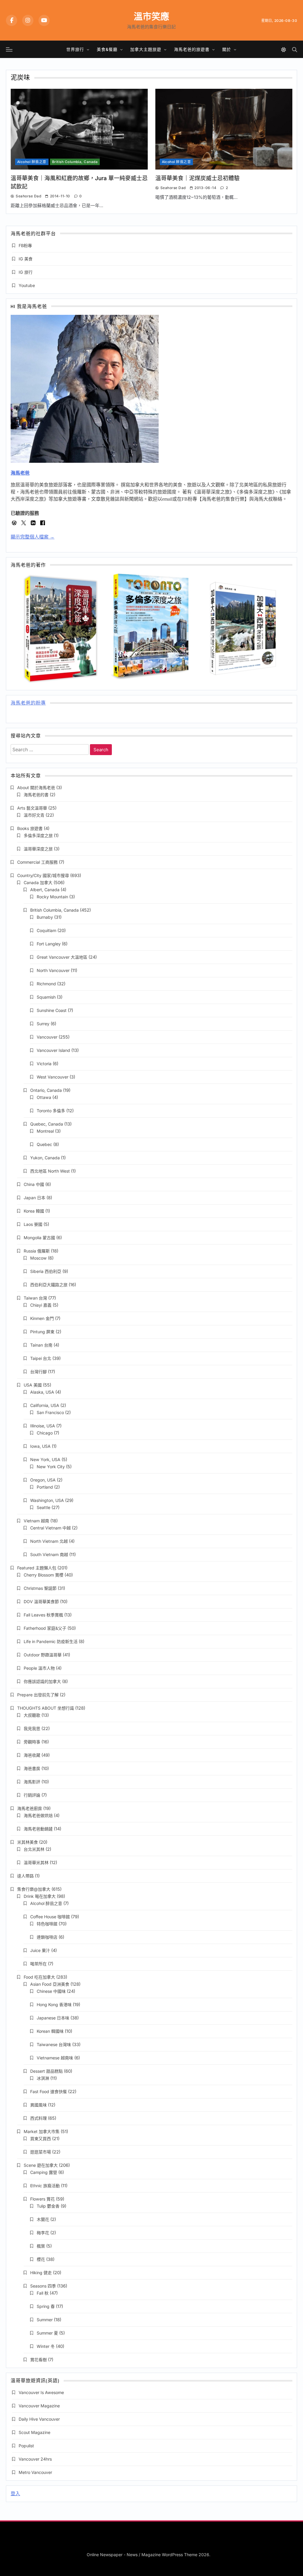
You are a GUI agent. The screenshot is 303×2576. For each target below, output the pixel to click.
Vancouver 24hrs (35, 2459)
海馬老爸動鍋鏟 (38, 1829)
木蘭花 (43, 2219)
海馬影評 (32, 1782)
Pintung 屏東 (42, 1332)
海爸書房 (32, 1768)
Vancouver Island (53, 1050)
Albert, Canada (45, 890)
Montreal (45, 1131)
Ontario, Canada (46, 1090)
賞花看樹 (38, 2360)
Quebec (44, 1144)
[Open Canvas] (9, 49)
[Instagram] (28, 20)
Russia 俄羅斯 (37, 1251)
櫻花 (41, 2259)
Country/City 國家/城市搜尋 (43, 875)
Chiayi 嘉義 (41, 1305)
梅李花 (43, 2233)
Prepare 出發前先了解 (38, 1695)
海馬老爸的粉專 (28, 703)
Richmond (46, 984)
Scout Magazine (34, 2432)
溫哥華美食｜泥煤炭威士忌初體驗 (198, 178)
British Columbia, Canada (75, 162)
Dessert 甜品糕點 (46, 2071)
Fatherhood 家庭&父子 (45, 1628)
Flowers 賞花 (42, 2199)
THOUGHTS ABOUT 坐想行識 (46, 1708)
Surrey (43, 1024)
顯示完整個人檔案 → (33, 537)
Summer (45, 2320)
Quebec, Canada (47, 1124)
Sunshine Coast (52, 1010)
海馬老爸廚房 (30, 1808)
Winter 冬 (46, 2346)
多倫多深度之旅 (38, 835)
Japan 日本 (34, 1198)
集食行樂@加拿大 (34, 1889)
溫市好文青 (34, 815)
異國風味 (38, 2105)
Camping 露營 (44, 2172)
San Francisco (50, 1412)
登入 (15, 2494)
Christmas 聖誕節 (40, 1588)
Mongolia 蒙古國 (39, 1238)
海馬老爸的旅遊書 (192, 49)
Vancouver (47, 1037)
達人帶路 (25, 1876)
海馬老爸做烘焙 (38, 1815)
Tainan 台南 (41, 1345)
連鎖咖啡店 (47, 1937)
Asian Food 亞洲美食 (50, 1984)
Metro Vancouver (35, 2472)
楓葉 (41, 2246)
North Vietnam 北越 (49, 1541)
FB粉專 (25, 245)
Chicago (45, 1433)
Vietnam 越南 (36, 1521)
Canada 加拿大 (38, 882)
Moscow (38, 1258)
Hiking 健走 (41, 2273)
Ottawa (44, 1097)
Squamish (46, 997)
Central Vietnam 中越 (50, 1528)
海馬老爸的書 (36, 795)
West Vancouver (53, 1077)
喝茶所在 (38, 1964)
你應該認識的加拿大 (42, 1681)
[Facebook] (12, 20)
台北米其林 (34, 1849)
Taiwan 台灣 (35, 1298)
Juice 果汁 (40, 1950)
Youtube (27, 285)
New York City (51, 1467)
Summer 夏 (47, 2333)
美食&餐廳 (107, 49)
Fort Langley (49, 944)
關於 (227, 49)
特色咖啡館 (47, 1924)
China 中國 (34, 1184)
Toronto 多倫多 (51, 1111)
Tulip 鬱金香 (48, 2206)
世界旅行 (75, 49)
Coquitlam (46, 930)
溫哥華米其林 (36, 1862)
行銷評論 (32, 1795)
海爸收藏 (32, 1755)
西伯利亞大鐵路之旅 (49, 1285)
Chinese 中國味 (51, 1991)
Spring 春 (46, 2306)
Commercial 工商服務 (37, 862)
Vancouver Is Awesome (41, 2392)
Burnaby (45, 917)
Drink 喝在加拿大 (40, 1896)
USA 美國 (33, 1385)
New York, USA (45, 1459)
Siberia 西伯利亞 (46, 1271)
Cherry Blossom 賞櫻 (43, 1575)
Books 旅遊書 (30, 828)
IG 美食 (26, 259)
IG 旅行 (26, 272)
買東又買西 (41, 2139)
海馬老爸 (20, 473)
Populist (26, 2446)
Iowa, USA (40, 1446)
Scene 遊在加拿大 (41, 2165)
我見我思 (32, 1728)
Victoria (44, 1064)
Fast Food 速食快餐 (49, 2091)
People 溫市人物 (39, 1668)
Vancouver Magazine (39, 2406)
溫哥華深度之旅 (38, 849)
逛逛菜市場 (41, 2152)
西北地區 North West (50, 1171)
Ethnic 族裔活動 (45, 2186)
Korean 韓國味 (50, 2031)
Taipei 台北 (41, 1358)
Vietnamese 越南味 (55, 2058)
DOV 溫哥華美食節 (41, 1601)
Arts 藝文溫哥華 (32, 808)
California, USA (45, 1405)
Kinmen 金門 (42, 1318)
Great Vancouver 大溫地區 (62, 957)
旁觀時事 (32, 1742)
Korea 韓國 (34, 1211)
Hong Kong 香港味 (54, 2004)
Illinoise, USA (43, 1426)
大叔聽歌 (32, 1715)
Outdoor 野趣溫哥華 (43, 1655)
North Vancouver (53, 970)
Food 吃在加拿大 (39, 1977)
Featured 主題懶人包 (37, 1568)
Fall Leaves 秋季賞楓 (43, 1615)
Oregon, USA (43, 1480)
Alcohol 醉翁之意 (32, 162)
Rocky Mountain (52, 897)
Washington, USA (47, 1500)
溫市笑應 (151, 16)
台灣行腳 (38, 1372)
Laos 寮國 (33, 1224)
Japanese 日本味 (53, 2018)
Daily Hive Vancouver (39, 2419)
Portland (45, 1487)
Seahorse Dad (28, 196)
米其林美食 (28, 1842)
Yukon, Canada (45, 1158)
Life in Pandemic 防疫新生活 (51, 1641)
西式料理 (38, 2118)
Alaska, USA (42, 1392)
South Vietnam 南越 (49, 1554)
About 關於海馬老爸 (36, 788)
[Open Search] (295, 50)
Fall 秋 (43, 2293)
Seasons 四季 (43, 2286)
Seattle (43, 1507)
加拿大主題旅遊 (146, 49)
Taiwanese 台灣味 (54, 2044)
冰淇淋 (43, 2078)
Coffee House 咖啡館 (50, 1917)
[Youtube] (44, 20)
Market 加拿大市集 (42, 2131)
